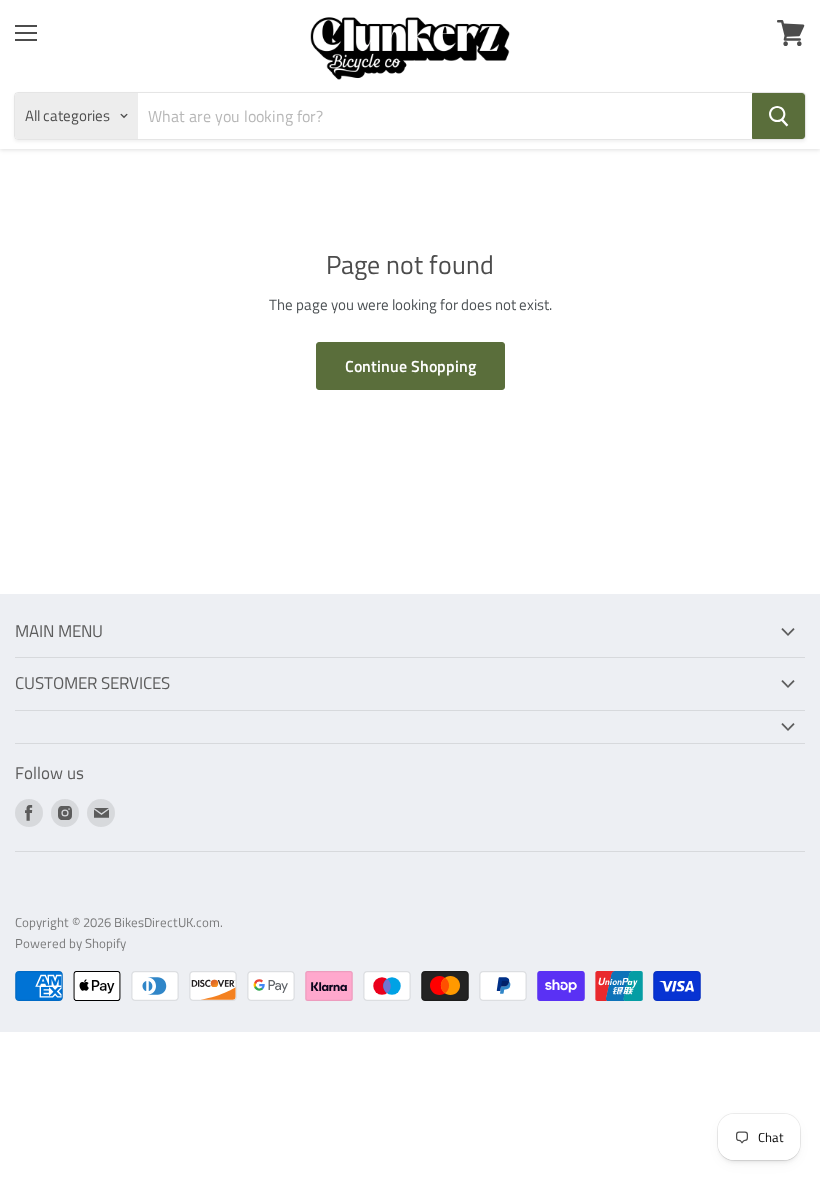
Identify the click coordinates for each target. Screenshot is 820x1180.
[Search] (778, 116)
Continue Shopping (410, 366)
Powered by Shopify (70, 943)
